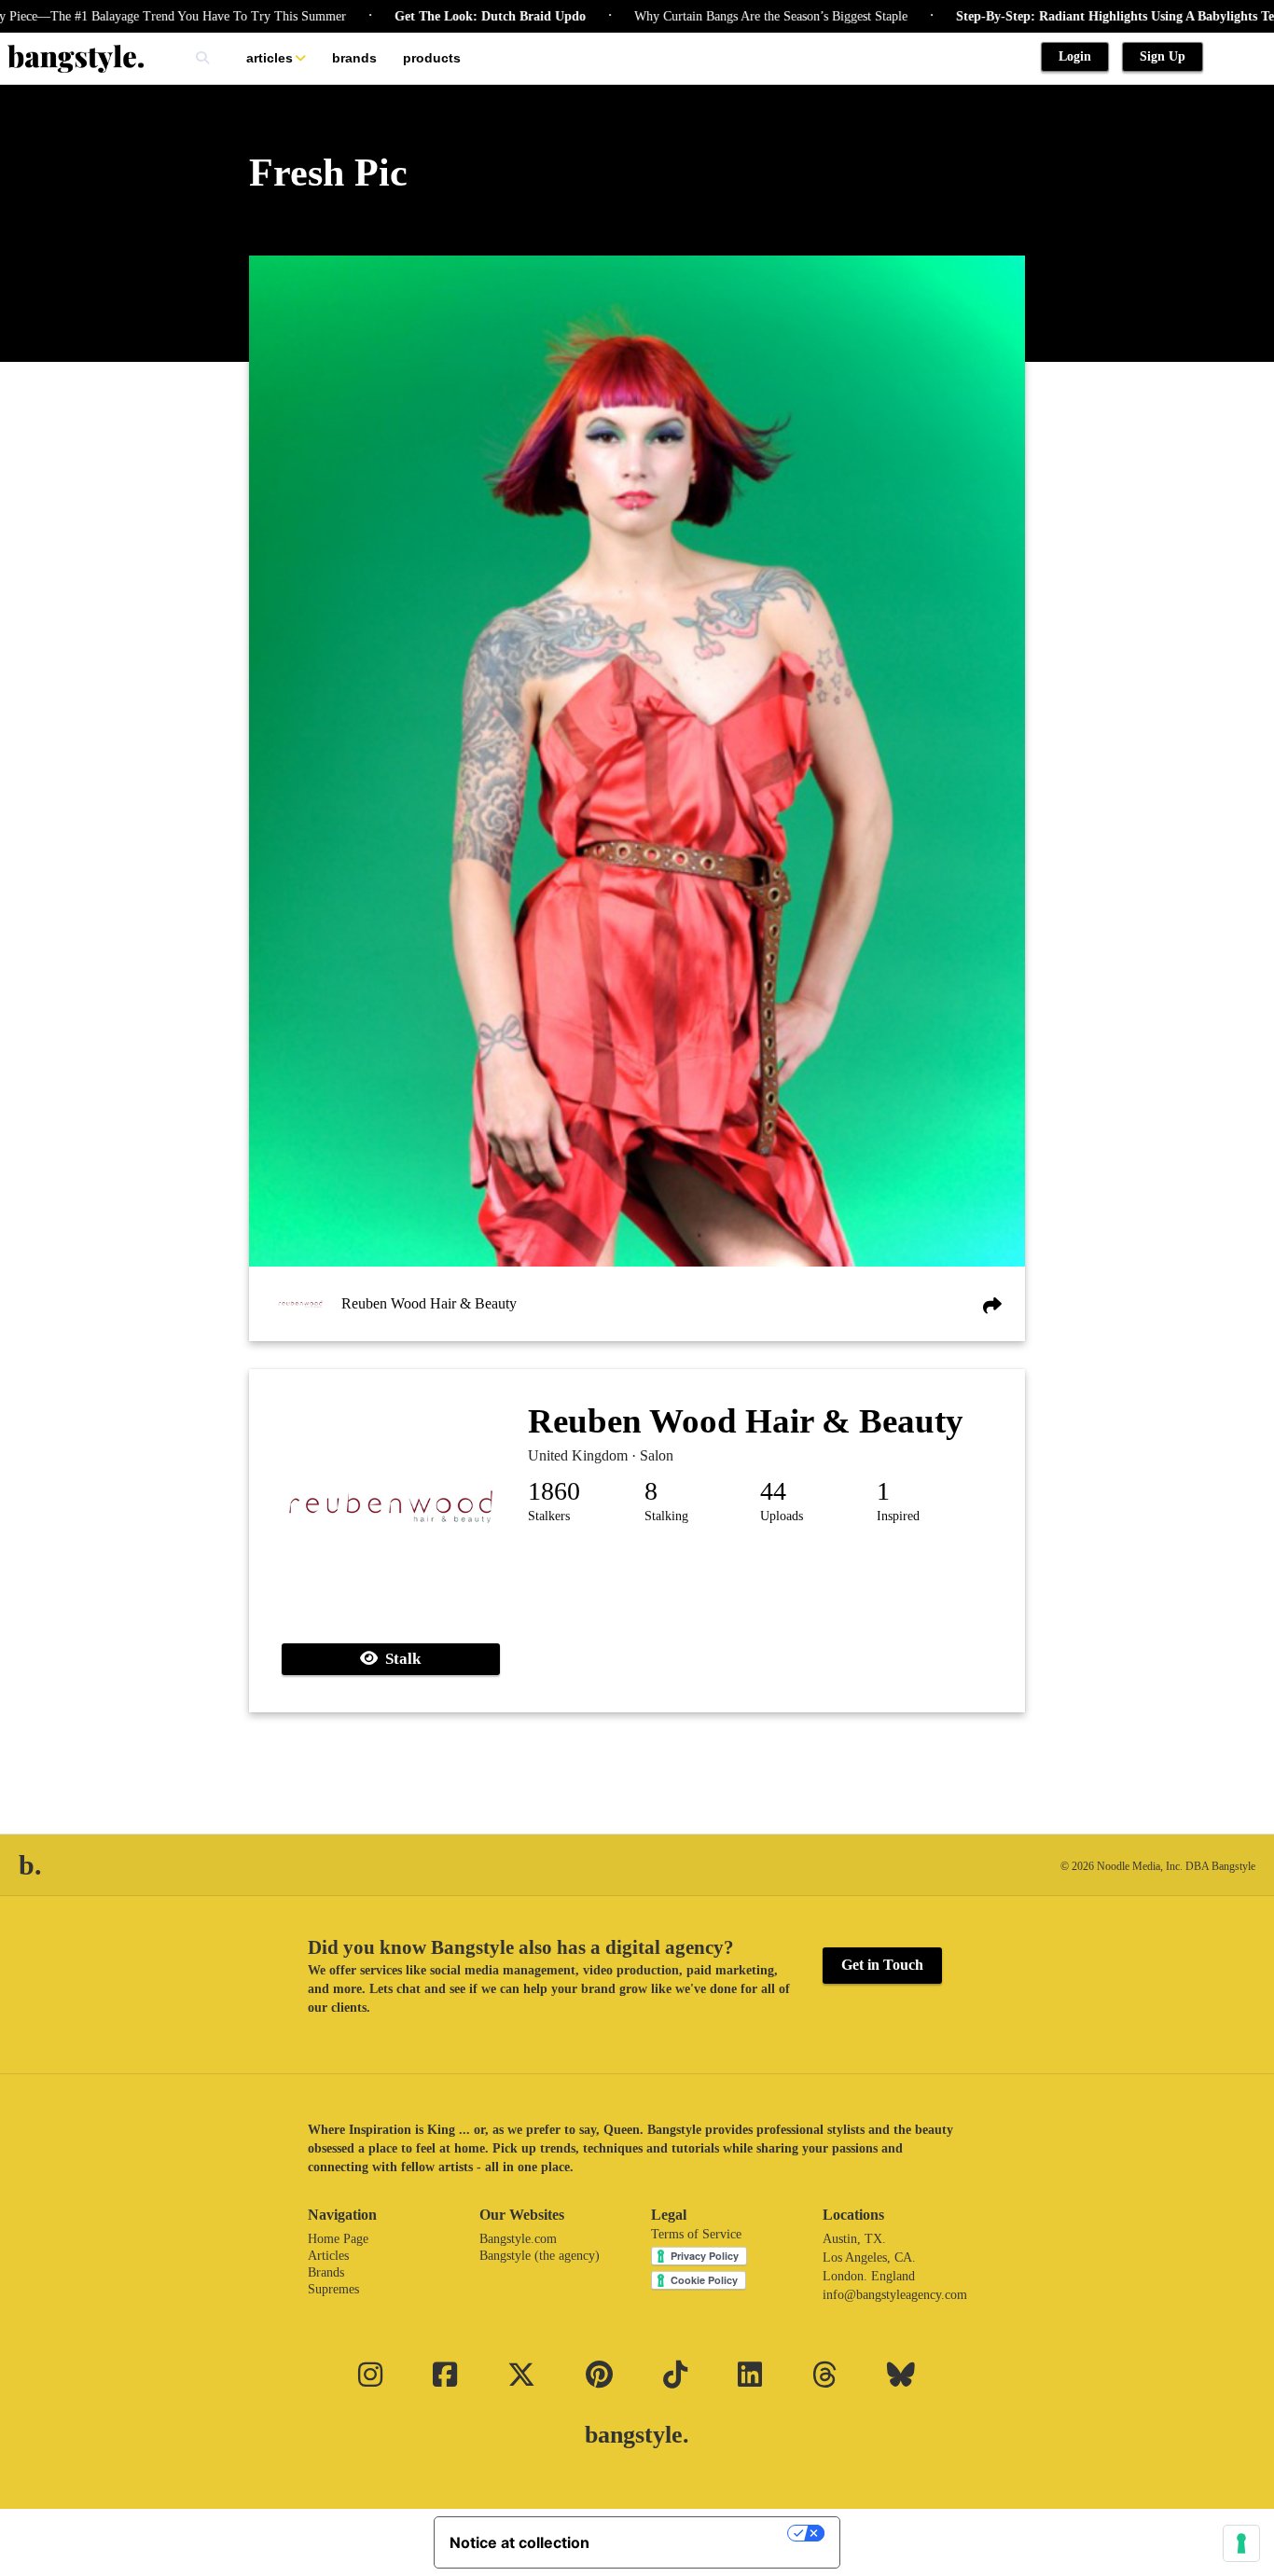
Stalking (666, 1516)
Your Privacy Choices (698, 2533)
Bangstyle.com (518, 2239)
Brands (354, 58)
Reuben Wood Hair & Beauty (429, 1303)
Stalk (399, 1659)
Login (1075, 56)
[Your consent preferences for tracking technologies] (1241, 2543)
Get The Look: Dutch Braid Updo (429, 16)
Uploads (782, 1516)
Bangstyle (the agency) (540, 2256)
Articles (270, 58)
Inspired (898, 1516)
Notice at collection (519, 2542)
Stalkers (549, 1516)
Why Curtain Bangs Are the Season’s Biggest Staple (710, 16)
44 (773, 1491)
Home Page (338, 2239)
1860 (554, 1491)
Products (432, 58)
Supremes (333, 2289)
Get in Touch (882, 1965)
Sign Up (1163, 56)
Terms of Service (696, 2234)
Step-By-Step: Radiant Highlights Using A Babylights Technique (1077, 16)
